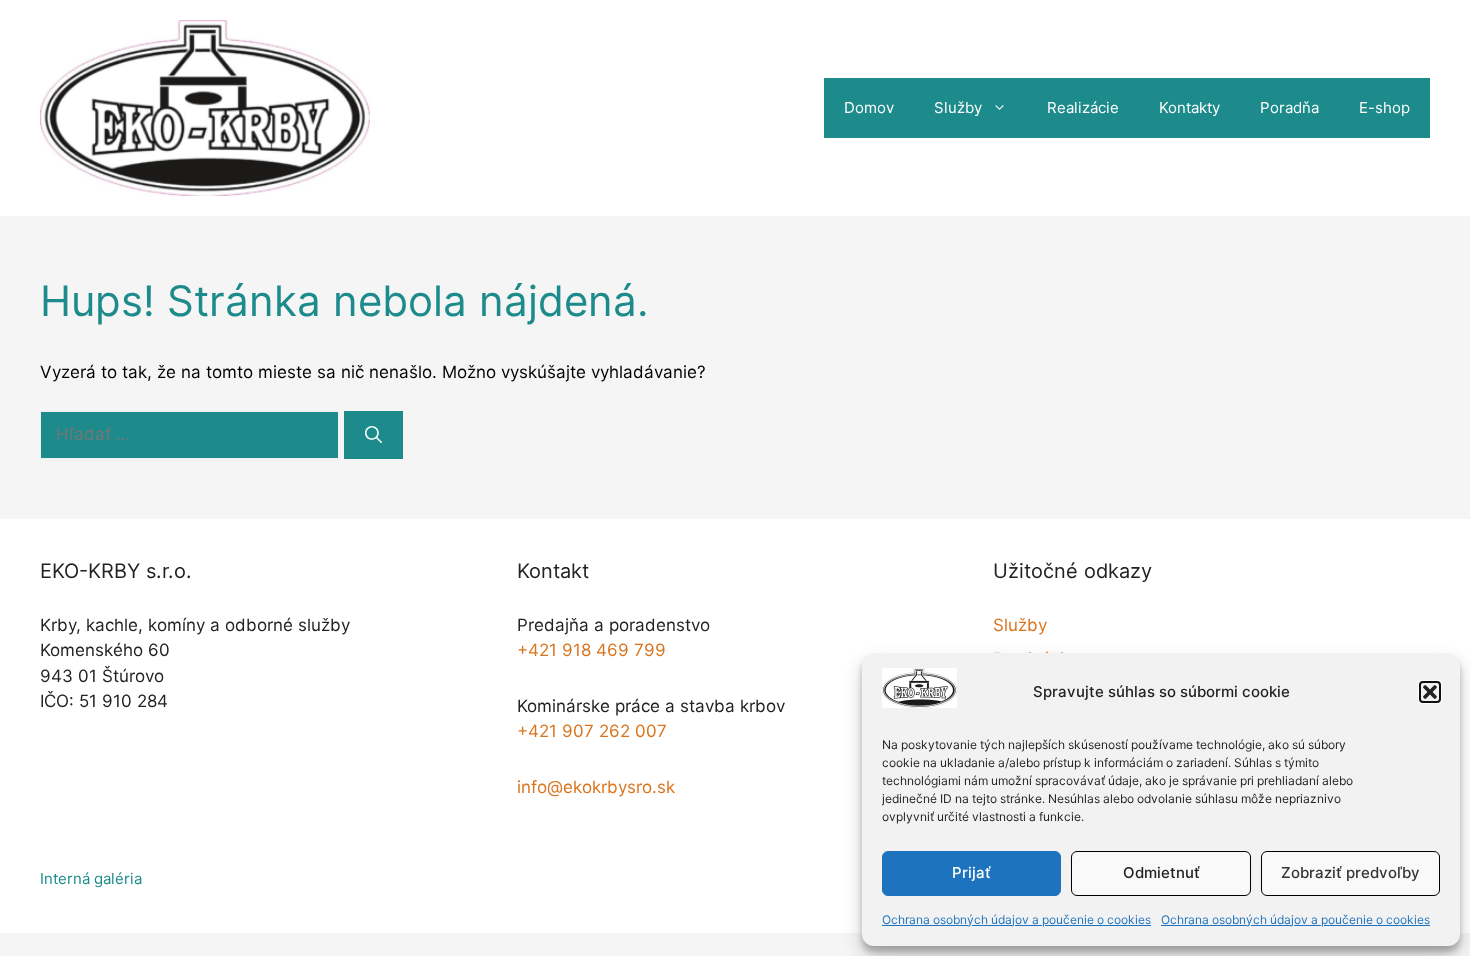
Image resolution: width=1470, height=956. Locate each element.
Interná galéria (91, 878)
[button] (1430, 692)
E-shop (1384, 107)
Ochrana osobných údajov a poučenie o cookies (1016, 919)
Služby (958, 107)
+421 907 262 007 (592, 731)
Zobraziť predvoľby (1350, 872)
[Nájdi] (373, 435)
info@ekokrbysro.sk (596, 787)
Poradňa (1289, 107)
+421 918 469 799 (591, 650)
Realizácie (1083, 107)
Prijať (971, 872)
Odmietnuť (1161, 872)
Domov (869, 107)
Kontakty (1189, 107)
